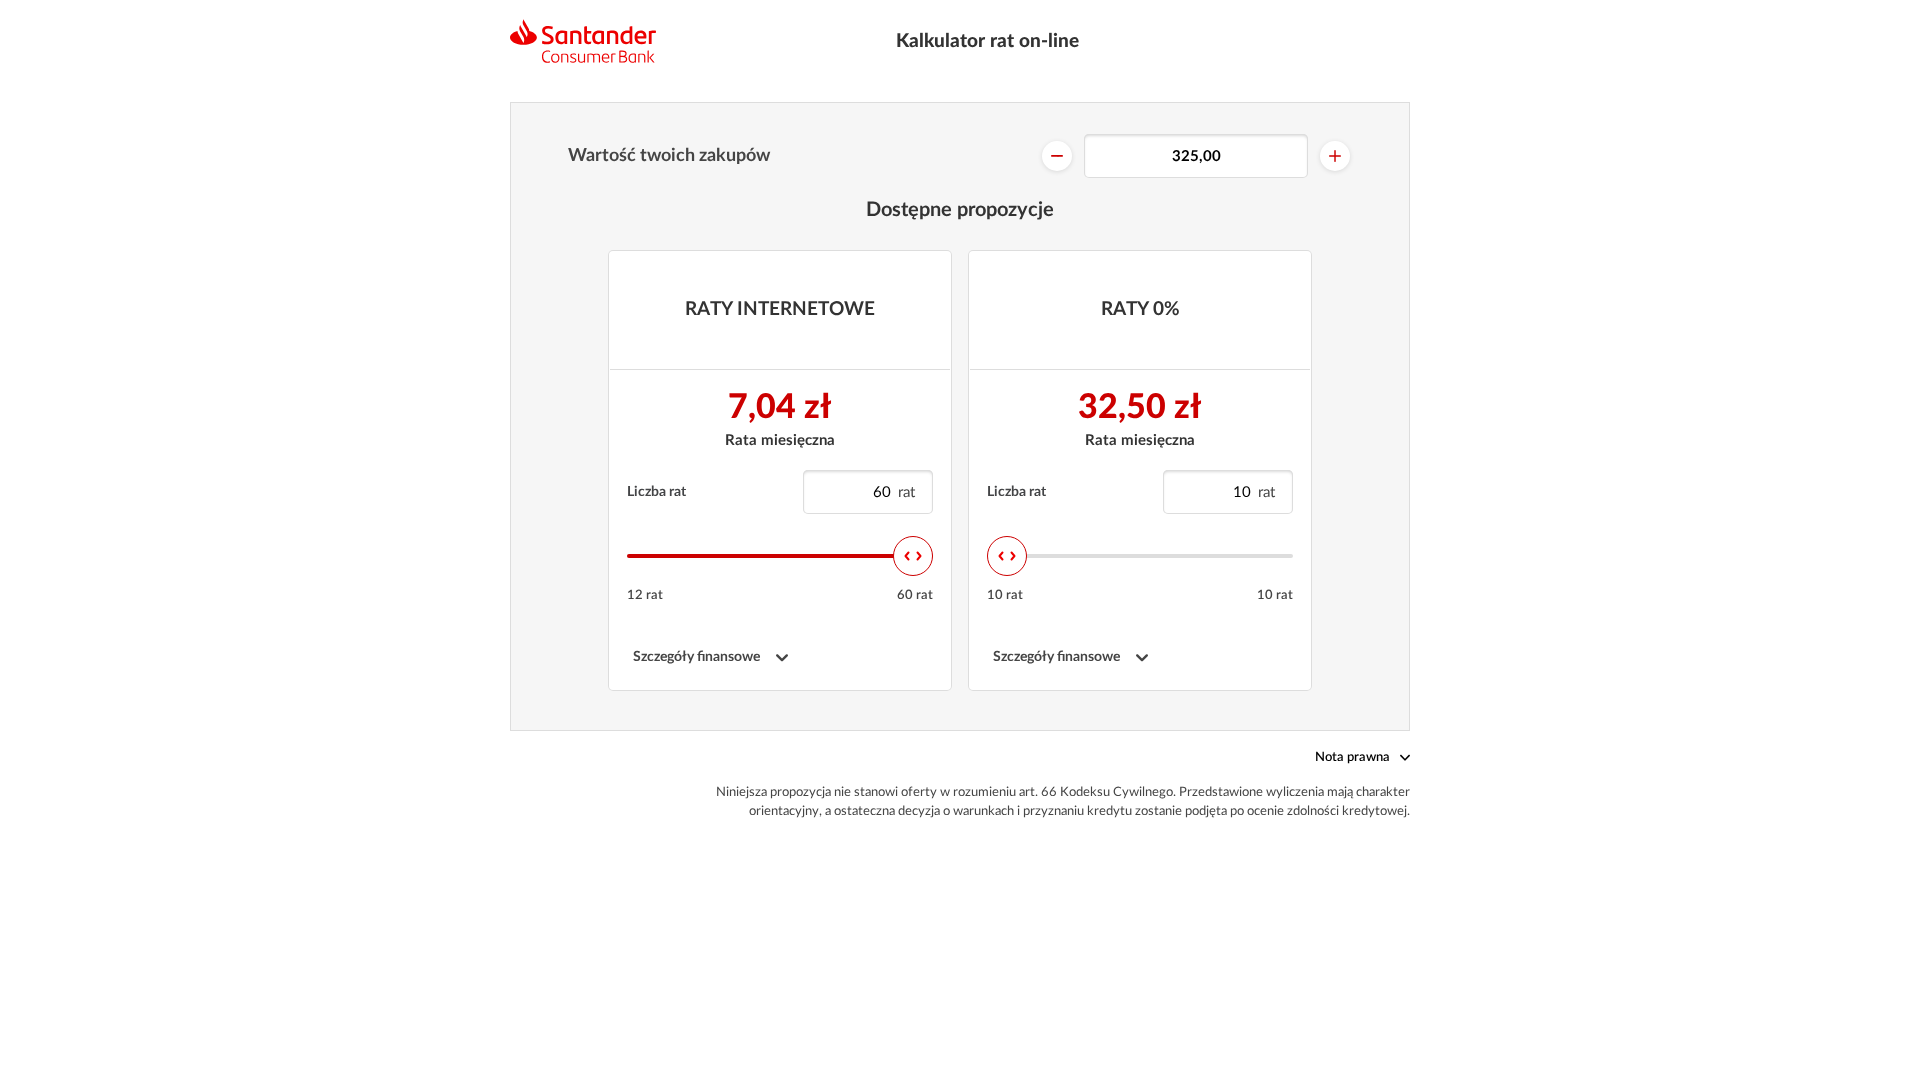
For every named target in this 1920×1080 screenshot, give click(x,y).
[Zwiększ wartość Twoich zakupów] (1335, 156)
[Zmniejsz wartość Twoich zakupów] (1057, 156)
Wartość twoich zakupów (669, 156)
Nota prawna (1352, 757)
